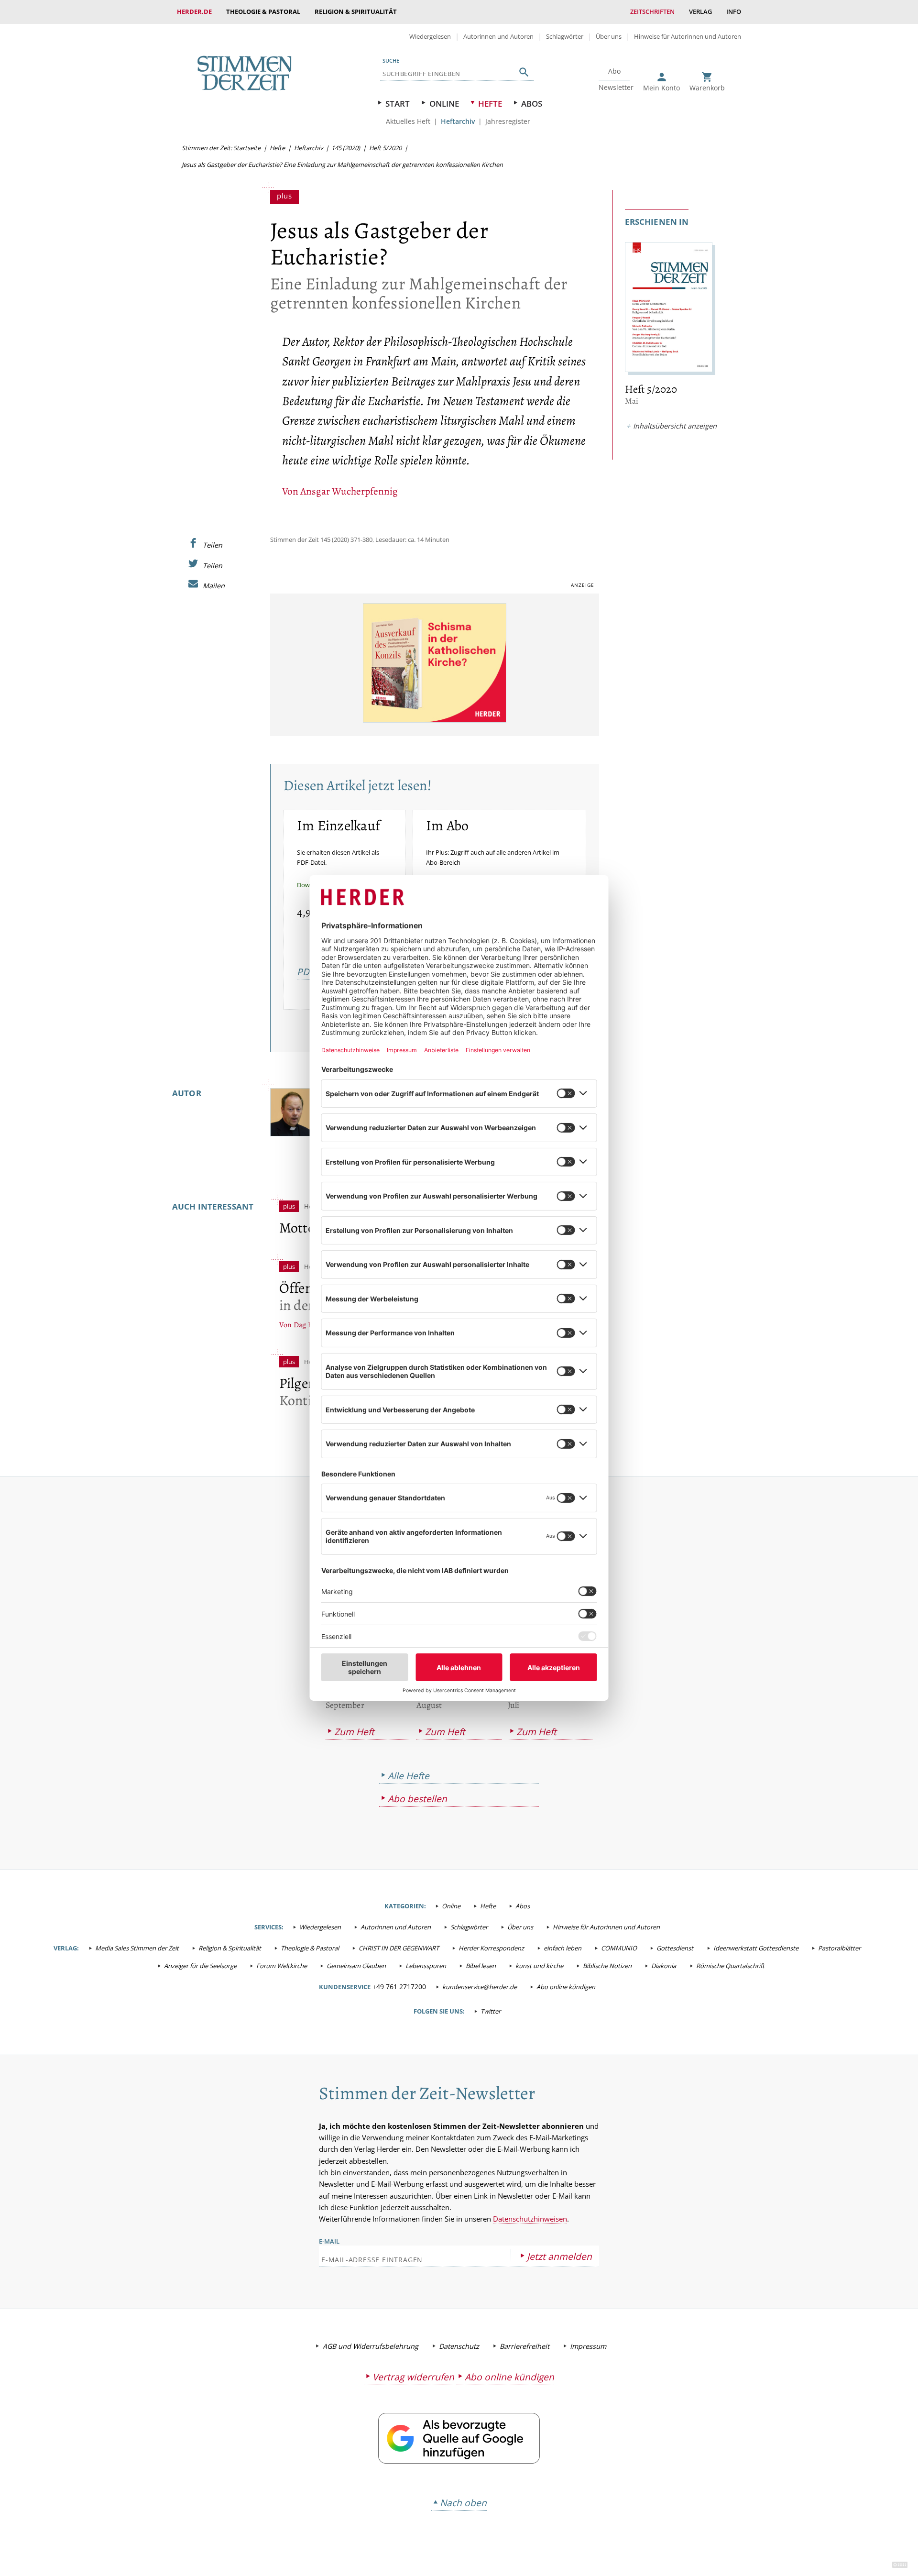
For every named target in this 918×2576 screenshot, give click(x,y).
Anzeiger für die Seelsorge (200, 1966)
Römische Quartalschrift (730, 1966)
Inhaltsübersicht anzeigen (675, 426)
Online (444, 104)
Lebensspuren (426, 1966)
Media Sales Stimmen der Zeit (137, 1948)
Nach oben (463, 2503)
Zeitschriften (652, 11)
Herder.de (194, 11)
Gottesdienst (675, 1948)
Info (734, 11)
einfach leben (563, 1948)
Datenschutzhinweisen (530, 2219)
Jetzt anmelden (559, 2256)
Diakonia (664, 1966)
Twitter (491, 2011)
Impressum (588, 2346)
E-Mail (329, 2241)
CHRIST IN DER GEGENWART (399, 1948)
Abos (532, 104)
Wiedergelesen (430, 36)
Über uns (609, 36)
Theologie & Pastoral (263, 11)
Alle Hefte (409, 1776)
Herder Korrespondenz (491, 1948)
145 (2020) (346, 148)
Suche (391, 61)
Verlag (700, 11)
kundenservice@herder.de (480, 1987)
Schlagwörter (565, 36)
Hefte (490, 104)
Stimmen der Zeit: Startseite (221, 148)
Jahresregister (508, 121)
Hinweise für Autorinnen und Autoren (688, 36)
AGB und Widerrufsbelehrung (371, 2346)
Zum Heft (354, 1732)
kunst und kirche (539, 1966)
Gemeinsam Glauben (356, 1966)
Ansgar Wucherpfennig (349, 491)
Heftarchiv (458, 121)
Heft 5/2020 (385, 148)
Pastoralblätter (839, 1948)
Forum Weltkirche (282, 1966)
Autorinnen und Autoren (498, 36)
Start (398, 104)
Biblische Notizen (607, 1966)
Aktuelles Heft (408, 121)
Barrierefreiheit (525, 2346)
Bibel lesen (481, 1966)
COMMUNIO (619, 1948)
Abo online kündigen (566, 1987)
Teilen (213, 545)
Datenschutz (459, 2346)
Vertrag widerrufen (413, 2377)
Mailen (214, 585)
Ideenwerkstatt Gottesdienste (756, 1948)
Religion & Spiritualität (356, 11)
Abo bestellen (417, 1799)
